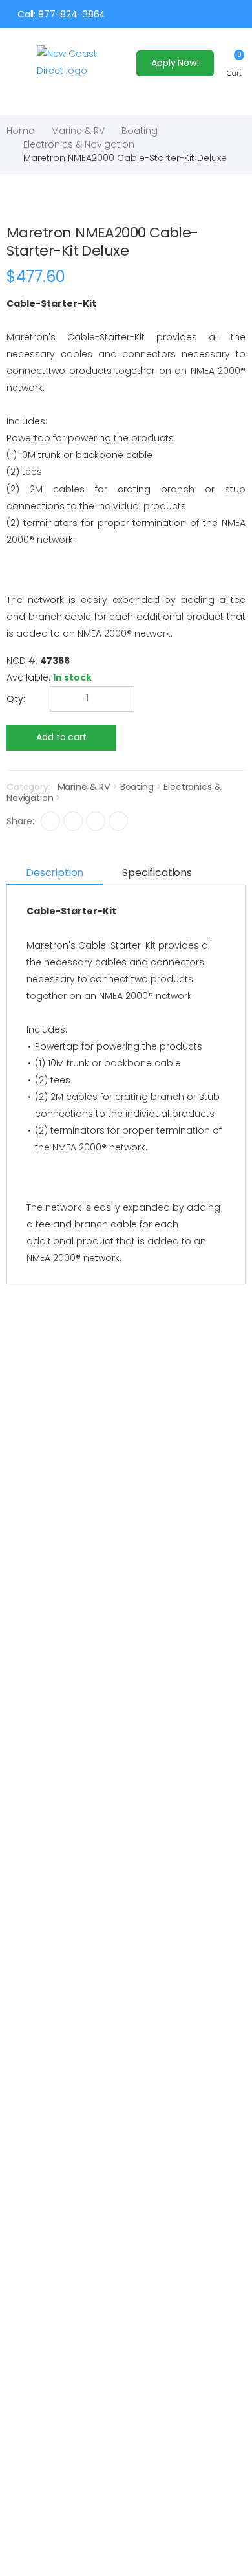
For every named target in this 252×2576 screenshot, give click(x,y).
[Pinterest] (118, 821)
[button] (234, 63)
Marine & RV (78, 131)
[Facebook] (50, 821)
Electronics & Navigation (79, 144)
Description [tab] (55, 873)
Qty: (16, 699)
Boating (140, 131)
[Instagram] (96, 821)
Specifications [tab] (157, 873)
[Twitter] (73, 821)
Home (20, 131)
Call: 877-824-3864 (61, 14)
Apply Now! (175, 63)
